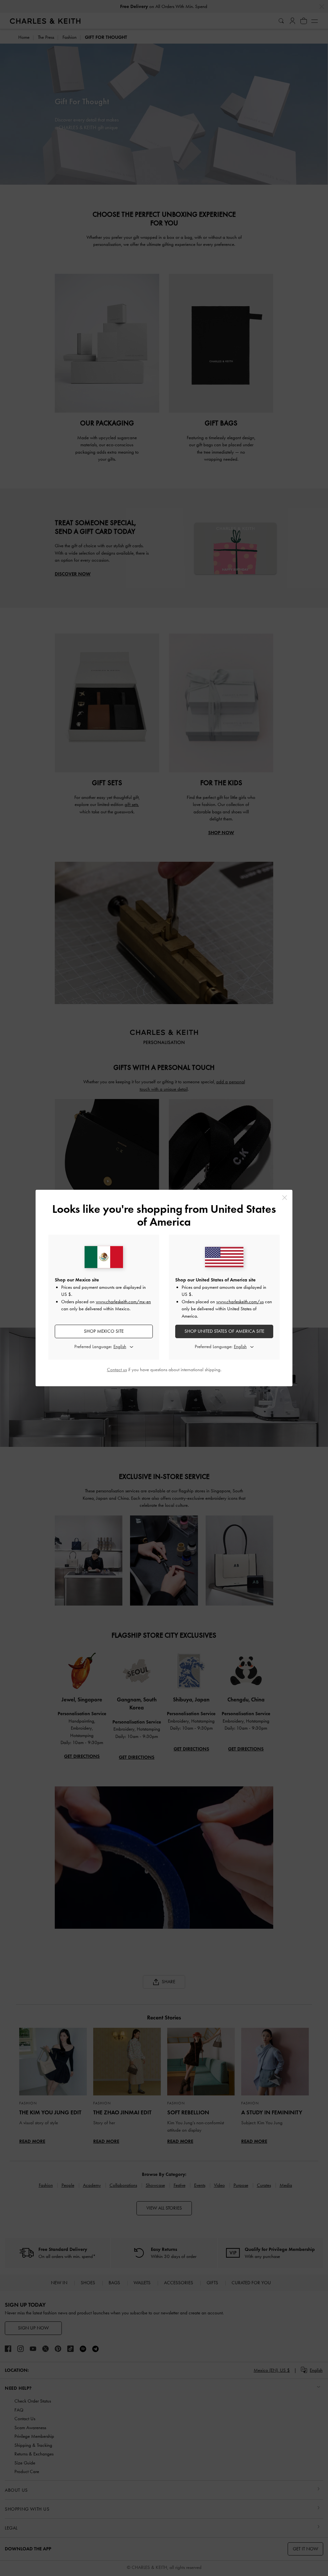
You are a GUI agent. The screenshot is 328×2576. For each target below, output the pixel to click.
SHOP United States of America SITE (224, 1331)
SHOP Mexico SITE (104, 1331)
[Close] (285, 1198)
